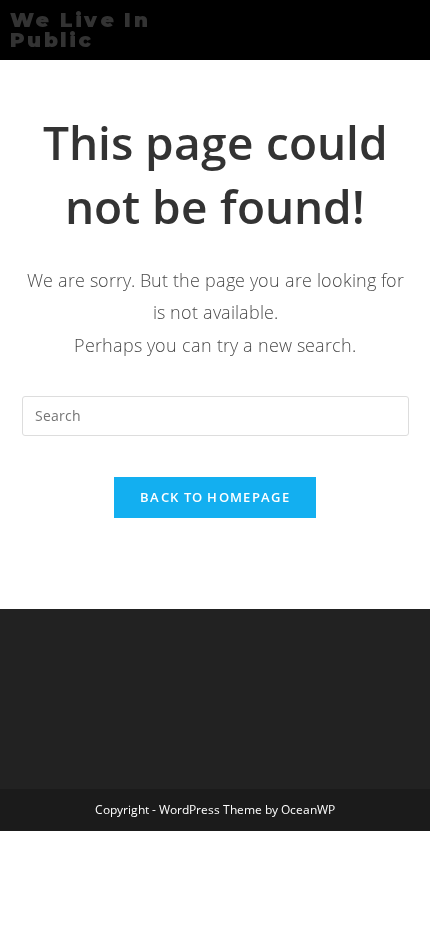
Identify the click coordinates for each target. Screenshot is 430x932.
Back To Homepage (215, 497)
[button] (258, 29)
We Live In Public (80, 30)
